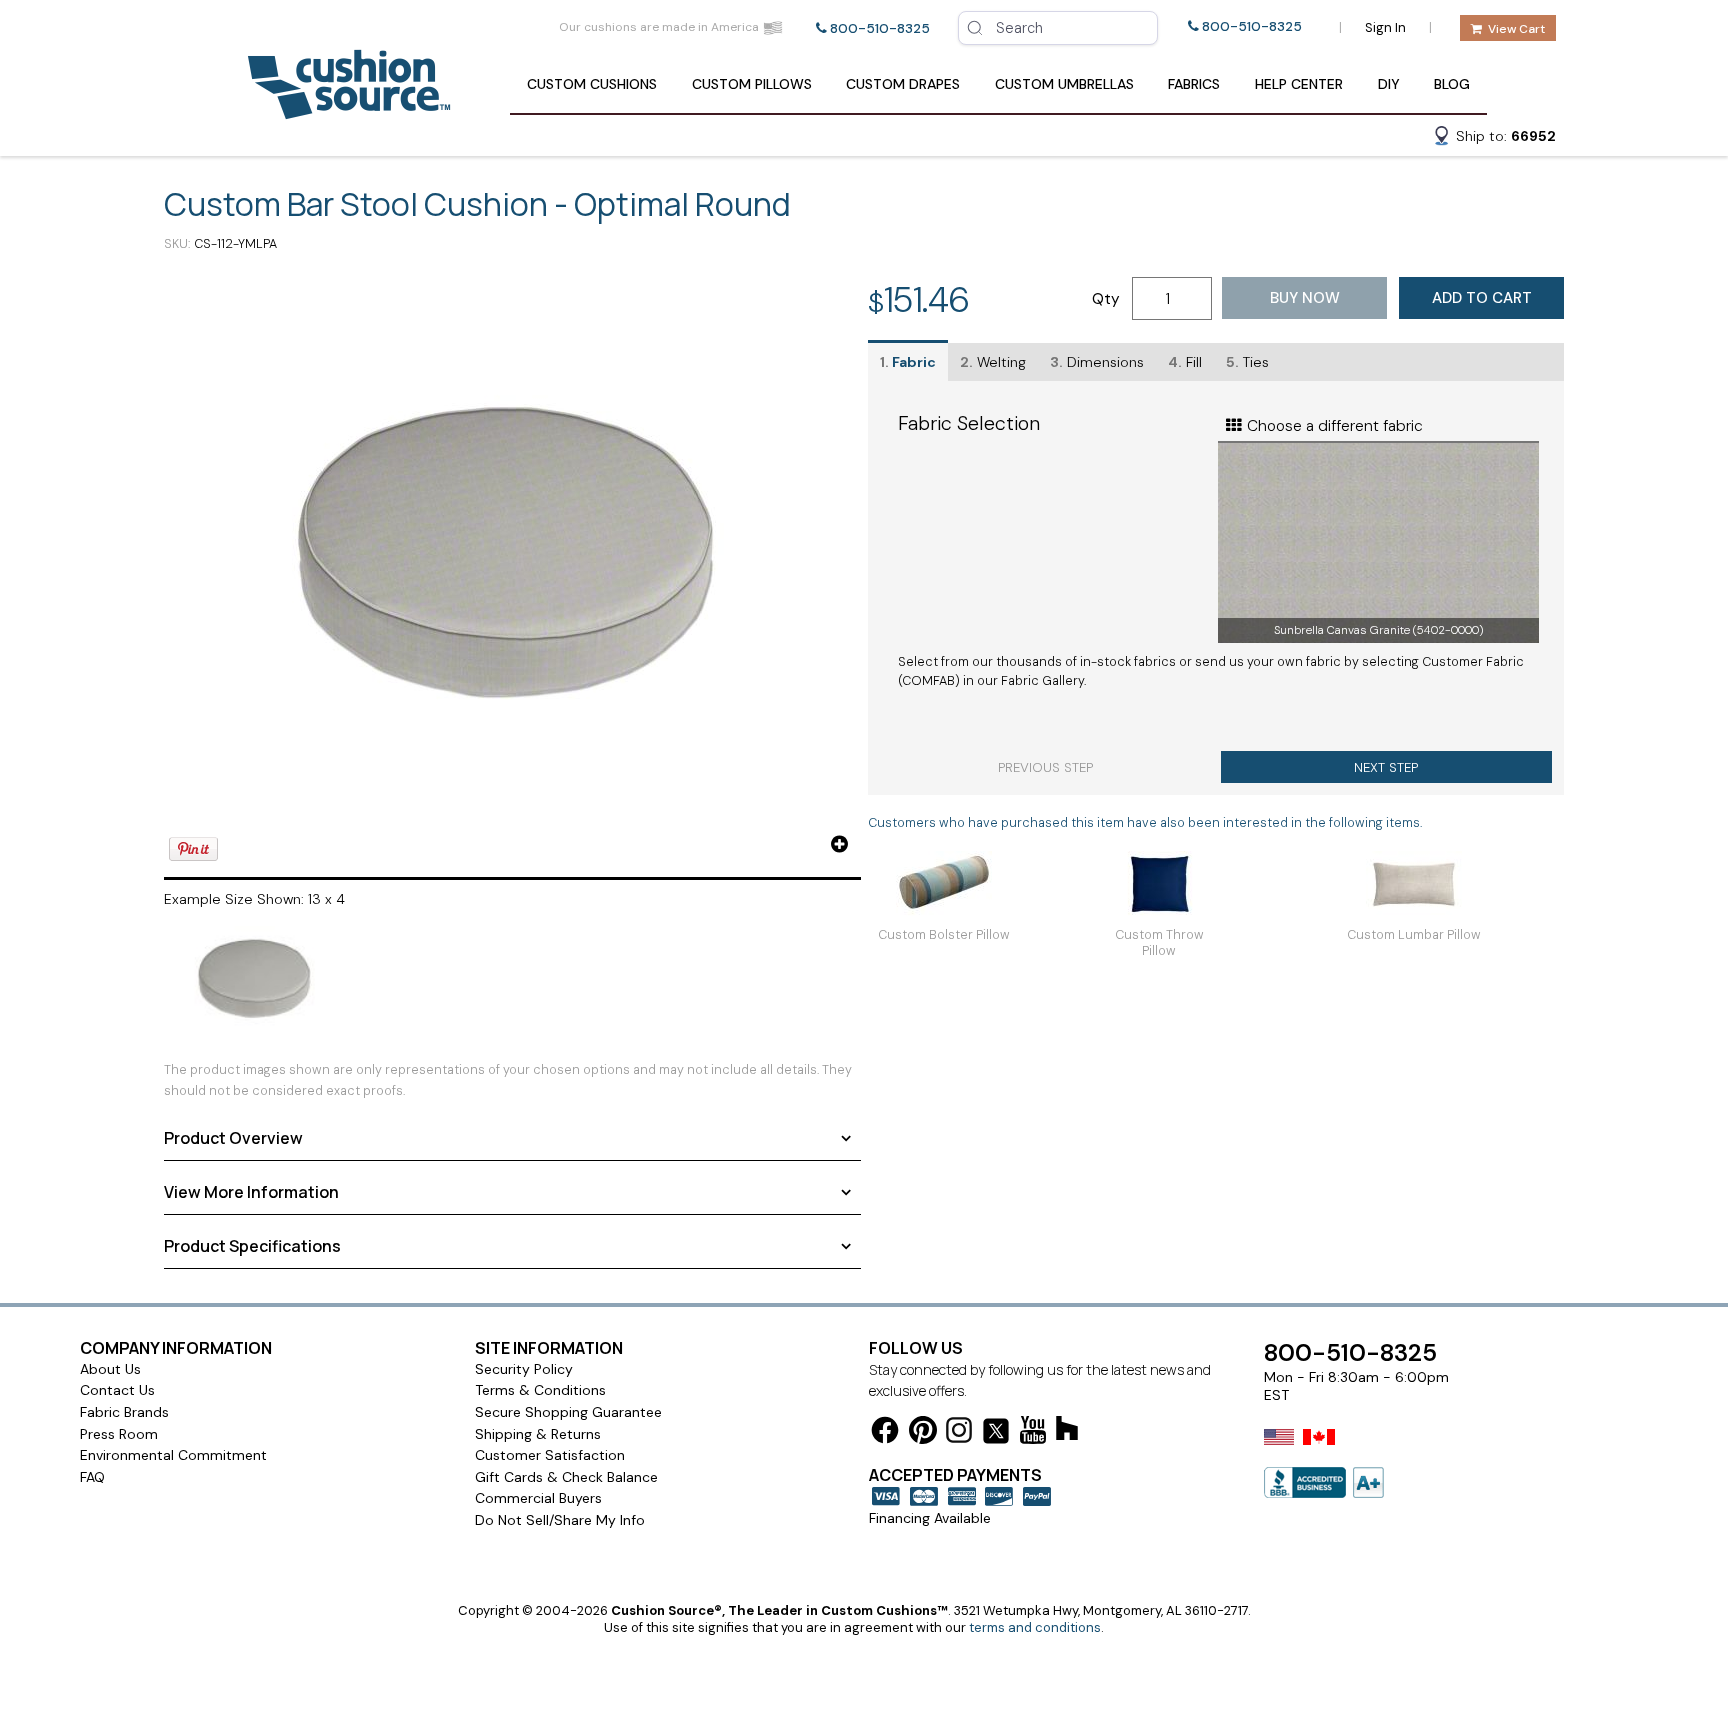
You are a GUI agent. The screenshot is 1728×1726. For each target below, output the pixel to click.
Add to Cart (1482, 298)
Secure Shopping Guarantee (568, 1412)
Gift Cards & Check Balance (566, 1477)
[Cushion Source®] (349, 109)
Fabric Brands (124, 1412)
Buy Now (1305, 298)
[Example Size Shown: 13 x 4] (512, 567)
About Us (110, 1369)
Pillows (752, 84)
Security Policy (524, 1369)
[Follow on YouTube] (1033, 1433)
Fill (1185, 362)
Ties (1247, 362)
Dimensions (1097, 362)
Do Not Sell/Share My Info (560, 1520)
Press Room (119, 1434)
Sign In (1385, 27)
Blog (1452, 84)
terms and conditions (1035, 1627)
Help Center (1299, 84)
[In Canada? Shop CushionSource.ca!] (1319, 1450)
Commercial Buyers (538, 1498)
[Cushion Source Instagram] (959, 1433)
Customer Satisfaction (550, 1455)
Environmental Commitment (173, 1455)
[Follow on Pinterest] (923, 1433)
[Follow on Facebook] (885, 1433)
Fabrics (1194, 84)
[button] (1494, 139)
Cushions (592, 84)
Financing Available (930, 1518)
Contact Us (117, 1390)
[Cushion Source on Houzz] (1067, 1431)
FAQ (92, 1477)
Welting (993, 362)
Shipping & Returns (538, 1434)
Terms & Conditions (540, 1390)
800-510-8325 (880, 28)
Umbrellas (1064, 84)
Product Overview (233, 1138)
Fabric (908, 362)
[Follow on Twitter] (996, 1434)
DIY (1389, 84)
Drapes (903, 84)
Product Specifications (252, 1246)
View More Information (251, 1192)
